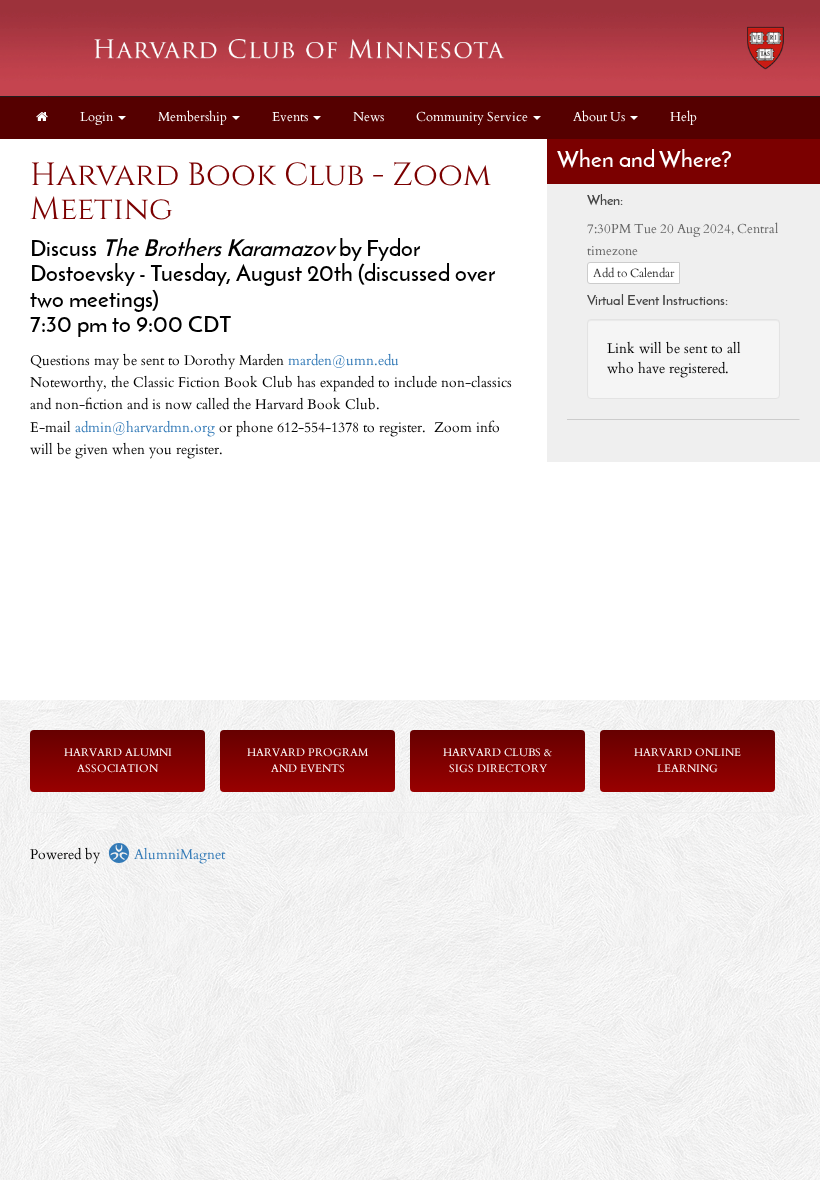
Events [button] (291, 117)
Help (683, 117)
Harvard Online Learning (687, 760)
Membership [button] (194, 117)
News (368, 117)
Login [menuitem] (98, 117)
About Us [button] (600, 117)
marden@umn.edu (343, 360)
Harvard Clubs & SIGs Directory (497, 760)
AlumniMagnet (177, 854)
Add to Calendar (633, 273)
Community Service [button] (473, 117)
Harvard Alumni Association (118, 760)
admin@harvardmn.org (145, 427)
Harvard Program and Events (307, 760)
